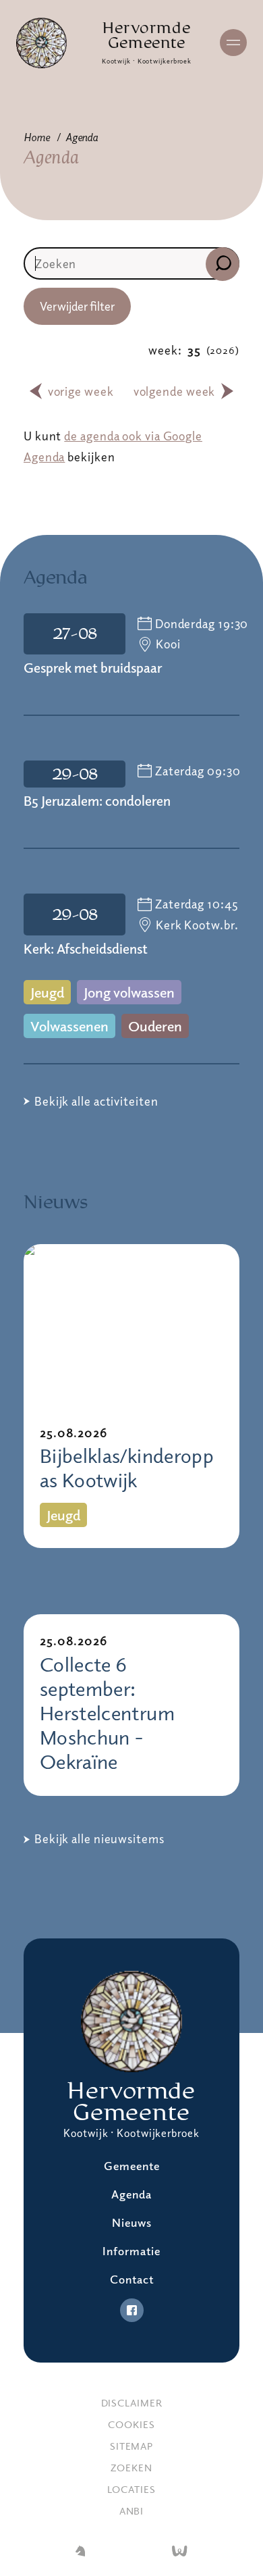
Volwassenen (69, 1026)
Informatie (131, 2251)
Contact (132, 2279)
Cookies (131, 2424)
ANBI (132, 2510)
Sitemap (131, 2446)
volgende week (175, 391)
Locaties (131, 2489)
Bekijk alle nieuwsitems (99, 1838)
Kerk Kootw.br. (197, 925)
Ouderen (155, 1026)
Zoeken (131, 2467)
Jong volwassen (129, 992)
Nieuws (132, 2222)
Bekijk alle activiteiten (96, 1101)
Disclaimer (132, 2402)
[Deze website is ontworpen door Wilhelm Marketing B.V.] (80, 2552)
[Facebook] (132, 2310)
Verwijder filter (77, 306)
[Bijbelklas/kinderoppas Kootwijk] (131, 1325)
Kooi (168, 644)
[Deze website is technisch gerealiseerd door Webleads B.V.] (180, 2552)
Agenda (82, 137)
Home (37, 137)
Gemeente (132, 2166)
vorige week (81, 391)
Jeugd (47, 992)
